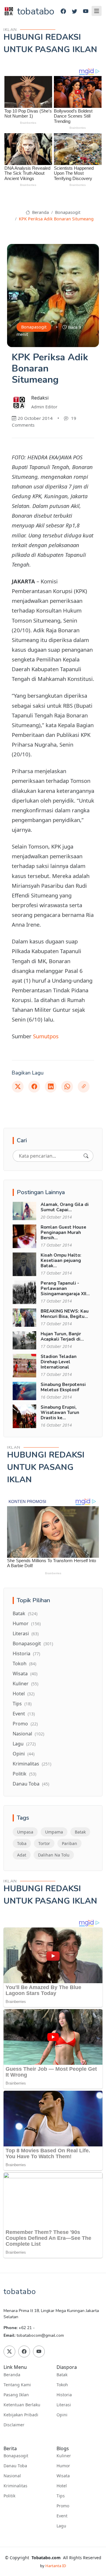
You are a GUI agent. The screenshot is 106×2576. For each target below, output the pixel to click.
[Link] (84, 1087)
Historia (26, 1653)
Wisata (25, 1674)
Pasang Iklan (16, 2395)
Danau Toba (31, 1784)
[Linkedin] (51, 1087)
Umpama (54, 1832)
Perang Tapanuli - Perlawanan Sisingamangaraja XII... (65, 1288)
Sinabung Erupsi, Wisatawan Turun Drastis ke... (60, 1412)
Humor (27, 1623)
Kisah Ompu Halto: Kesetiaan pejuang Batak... (61, 1260)
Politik (24, 1774)
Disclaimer (14, 2425)
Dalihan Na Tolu (54, 1855)
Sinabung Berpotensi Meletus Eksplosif (63, 1387)
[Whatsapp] (67, 1087)
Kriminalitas (32, 1764)
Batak (25, 1613)
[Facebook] (63, 11)
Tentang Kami (17, 2385)
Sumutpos (46, 1036)
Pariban (69, 1843)
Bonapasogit (68, 212)
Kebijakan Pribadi (21, 2415)
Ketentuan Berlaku (22, 2405)
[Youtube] (86, 11)
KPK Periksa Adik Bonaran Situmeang (56, 219)
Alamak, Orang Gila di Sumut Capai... (65, 1207)
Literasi (26, 1633)
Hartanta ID (56, 2566)
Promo (25, 1724)
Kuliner (25, 1684)
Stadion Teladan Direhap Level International (59, 1362)
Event (24, 1714)
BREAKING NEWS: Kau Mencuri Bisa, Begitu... (65, 1314)
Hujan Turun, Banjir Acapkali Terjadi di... (62, 1336)
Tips (22, 1704)
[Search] (86, 1156)
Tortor (44, 1843)
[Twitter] (74, 11)
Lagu (24, 1744)
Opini (24, 1754)
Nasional (28, 1734)
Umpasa (25, 1832)
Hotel (24, 1694)
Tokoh (24, 1664)
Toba (22, 1843)
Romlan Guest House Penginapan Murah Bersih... (63, 1232)
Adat (22, 1855)
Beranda (40, 212)
